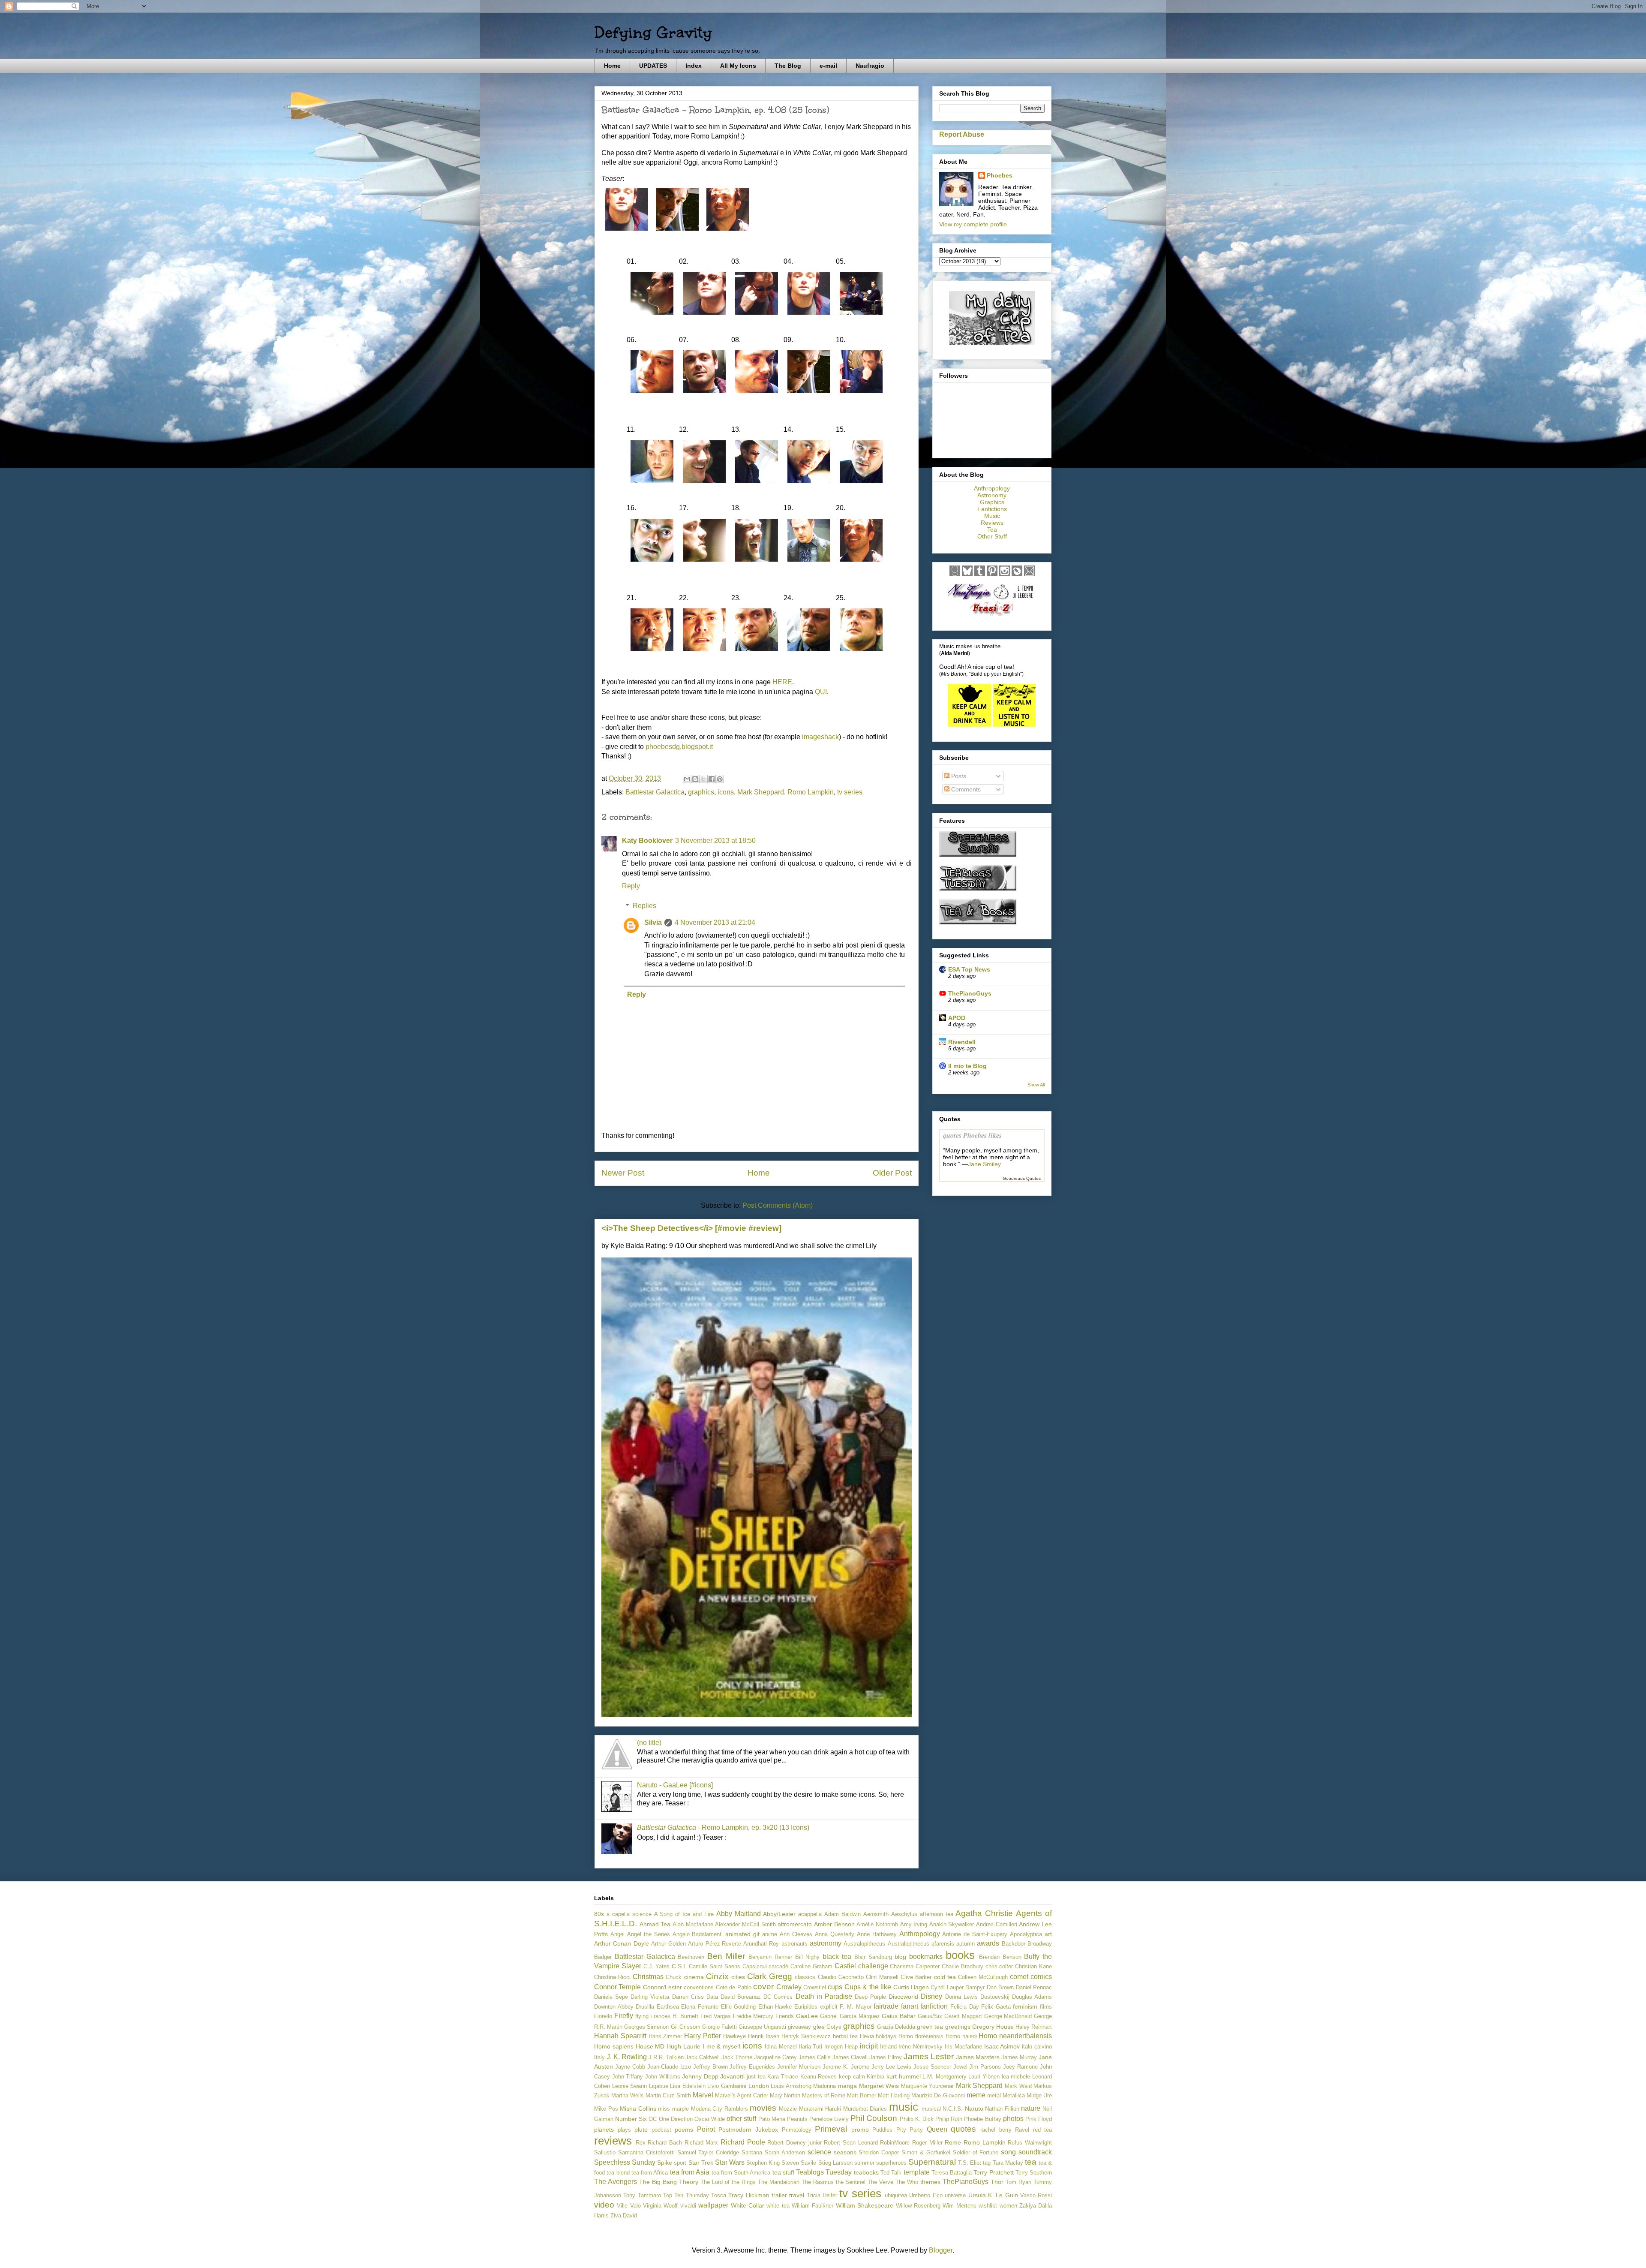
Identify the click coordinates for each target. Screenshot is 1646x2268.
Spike (665, 2163)
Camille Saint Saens (715, 1966)
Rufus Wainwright (1030, 2143)
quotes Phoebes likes (972, 1135)
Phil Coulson (874, 2118)
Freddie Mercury (753, 2016)
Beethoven (691, 1957)
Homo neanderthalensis (1015, 2036)
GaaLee (807, 2016)
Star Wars (730, 2162)
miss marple (673, 2109)
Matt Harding (894, 2095)
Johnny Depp (700, 2076)
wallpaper (713, 2205)
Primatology (797, 2130)
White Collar (748, 2205)
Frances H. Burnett (674, 2016)
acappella (810, 1914)
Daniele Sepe (611, 1997)
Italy (599, 2057)
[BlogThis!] (695, 779)
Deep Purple (870, 1997)
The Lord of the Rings (728, 2182)
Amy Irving (914, 1924)
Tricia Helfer (822, 2195)
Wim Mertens (959, 2206)
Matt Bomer (862, 2095)
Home (612, 66)
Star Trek (701, 2163)
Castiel (845, 1966)
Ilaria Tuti (811, 2047)
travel (797, 2195)
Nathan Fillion (1002, 2109)
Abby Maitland (739, 1914)
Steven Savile (799, 2163)
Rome (953, 2142)
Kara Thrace (783, 2077)
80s (599, 1914)
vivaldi (688, 2206)
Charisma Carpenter (915, 1966)
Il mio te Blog (967, 1066)
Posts (958, 776)
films (1046, 2007)
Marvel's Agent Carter (742, 2095)
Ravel (1022, 2130)
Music (992, 516)
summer (864, 2163)
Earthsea (668, 2007)
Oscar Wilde (710, 2119)
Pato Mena (772, 2119)
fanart (910, 2006)
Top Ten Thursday (686, 2195)
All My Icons (738, 66)
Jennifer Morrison (799, 2067)
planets (604, 2130)
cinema (694, 1977)
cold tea (945, 1977)
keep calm (852, 2077)
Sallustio (605, 2152)
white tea (778, 2206)
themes (930, 2182)
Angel (617, 1934)
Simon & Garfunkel (926, 2152)
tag (987, 2163)
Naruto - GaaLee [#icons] (675, 1785)
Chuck (674, 1977)
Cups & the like (868, 1987)
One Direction (676, 2119)
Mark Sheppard (761, 792)
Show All (1036, 1085)
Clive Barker (916, 1977)
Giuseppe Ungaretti (762, 2027)
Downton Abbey (614, 2007)
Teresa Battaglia (952, 2173)
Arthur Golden (668, 1944)
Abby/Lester (779, 1914)
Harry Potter (703, 2036)
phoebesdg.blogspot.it (679, 747)
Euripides (806, 2007)
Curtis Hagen (911, 1987)
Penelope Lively (829, 2119)
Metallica (1014, 2095)
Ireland (888, 2047)
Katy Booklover (647, 841)
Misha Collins (638, 2109)
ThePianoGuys (970, 993)
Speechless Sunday (625, 2162)
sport (680, 2163)
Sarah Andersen (785, 2152)
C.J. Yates (657, 1966)
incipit (869, 2046)
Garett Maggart (963, 2016)
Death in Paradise (824, 1996)
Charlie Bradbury (963, 1966)
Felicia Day (965, 2007)
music (904, 2107)
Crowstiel (815, 1987)
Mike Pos (606, 2109)
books (960, 1955)
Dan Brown (1000, 1987)
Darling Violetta (650, 1997)
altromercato (795, 1924)
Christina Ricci (612, 1977)
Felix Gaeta (996, 2007)
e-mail (828, 66)
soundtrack (1035, 2152)
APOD (957, 1018)
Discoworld (903, 1997)
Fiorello (603, 2016)
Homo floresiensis (921, 2036)
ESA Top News (969, 969)
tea (1031, 2162)
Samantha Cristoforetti (646, 2152)
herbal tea (845, 2036)
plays (624, 2130)
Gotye (834, 2027)
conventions (699, 1987)
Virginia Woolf (660, 2206)
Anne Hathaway (877, 1934)
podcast (661, 2130)
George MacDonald (1008, 2016)
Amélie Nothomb (877, 1924)
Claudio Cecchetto (841, 1977)
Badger (603, 1957)
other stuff (741, 2119)
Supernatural (932, 2162)
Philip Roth (949, 2119)
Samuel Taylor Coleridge (708, 2152)
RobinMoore (895, 2143)
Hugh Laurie (683, 2046)
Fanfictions (992, 509)
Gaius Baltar (899, 2016)
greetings (958, 2027)
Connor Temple (617, 1987)
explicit (829, 2007)
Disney (931, 1996)
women (1008, 2206)
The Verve (880, 2182)
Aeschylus (904, 1914)
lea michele (1016, 2077)
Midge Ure (1039, 2095)
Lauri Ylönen (984, 2077)
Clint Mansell (882, 1977)
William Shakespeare (865, 2205)
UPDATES (653, 66)
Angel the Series (649, 1934)
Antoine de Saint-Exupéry (975, 1934)
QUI (821, 692)
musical (931, 2109)
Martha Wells (628, 2095)
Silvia (653, 922)
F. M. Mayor (855, 2007)
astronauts (794, 1944)
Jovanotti (732, 2076)
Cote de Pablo (734, 1987)
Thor (997, 2182)
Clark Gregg (770, 1976)
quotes (963, 2129)
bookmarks (926, 1957)
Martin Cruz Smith (668, 2095)
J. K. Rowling (627, 2057)
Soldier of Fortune (976, 2152)
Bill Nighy (808, 1957)
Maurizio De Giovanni (938, 2095)
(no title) (649, 1743)
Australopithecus (864, 1944)
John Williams (663, 2077)
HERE (782, 682)
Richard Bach (665, 2143)
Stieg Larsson (835, 2163)
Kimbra (876, 2077)
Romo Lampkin (811, 792)
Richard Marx (701, 2143)
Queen (937, 2129)
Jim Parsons (985, 2067)
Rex (641, 2143)
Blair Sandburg (873, 1957)
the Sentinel (851, 2182)
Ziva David (624, 2215)
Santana (752, 2152)
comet (1019, 1977)
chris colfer (999, 1966)
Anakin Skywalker (952, 1924)
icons (726, 792)
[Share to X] (703, 779)
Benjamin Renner (770, 1957)
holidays (886, 2036)
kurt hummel (904, 2076)
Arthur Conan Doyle (622, 1943)
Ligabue (659, 2086)
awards (988, 1943)
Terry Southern (1034, 2173)
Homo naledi (961, 2036)
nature (1031, 2108)
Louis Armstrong (791, 2086)
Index (694, 66)
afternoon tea (937, 1914)
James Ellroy (886, 2057)
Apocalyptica (1026, 1934)
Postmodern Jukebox (748, 2130)
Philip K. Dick (917, 2119)
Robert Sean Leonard (851, 2143)
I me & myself (721, 2046)
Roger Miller (927, 2143)
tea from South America (741, 2173)
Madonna (825, 2086)
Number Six (631, 2119)
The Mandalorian (779, 2182)
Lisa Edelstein (688, 2086)
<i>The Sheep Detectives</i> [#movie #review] (691, 1228)
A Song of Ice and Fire (684, 1914)
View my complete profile (973, 224)
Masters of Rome (823, 2095)
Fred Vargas (716, 2016)
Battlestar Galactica (655, 792)
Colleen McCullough (983, 1977)
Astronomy (992, 495)
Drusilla (645, 2007)
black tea (837, 1957)
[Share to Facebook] (712, 779)
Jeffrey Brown (710, 2067)
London (759, 2086)
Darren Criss (688, 1997)
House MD (650, 2046)
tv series (850, 792)
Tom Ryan (1018, 2182)
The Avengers (616, 2182)
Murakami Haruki (820, 2109)
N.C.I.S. (953, 2109)
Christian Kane (1033, 1966)
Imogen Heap (841, 2047)
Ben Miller (726, 1956)
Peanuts (797, 2119)
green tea (930, 2027)
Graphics (992, 502)
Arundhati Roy (761, 1944)
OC (653, 2119)
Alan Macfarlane (693, 1924)
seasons (845, 2152)
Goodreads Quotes (1022, 1178)
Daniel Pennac (1034, 1987)
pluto (641, 2130)
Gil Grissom (686, 2027)
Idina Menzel (781, 2047)
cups (835, 1987)
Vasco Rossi (1036, 2195)
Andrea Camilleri (997, 1924)
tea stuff (783, 2172)
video (604, 2205)
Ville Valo (629, 2206)
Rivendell (962, 1042)
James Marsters (978, 2057)
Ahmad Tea (655, 1924)
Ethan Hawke (775, 2007)
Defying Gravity (653, 33)
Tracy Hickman (749, 2195)
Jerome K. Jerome (846, 2067)
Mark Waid (1018, 2086)
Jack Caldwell (703, 2057)
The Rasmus (818, 2182)
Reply (631, 886)
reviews (613, 2141)
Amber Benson (834, 1924)
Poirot (706, 2129)
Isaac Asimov (1002, 2046)
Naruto (974, 2109)
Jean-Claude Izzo (669, 2067)
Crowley (789, 1987)
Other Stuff (992, 536)
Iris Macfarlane (963, 2047)
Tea (992, 529)
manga (847, 2086)
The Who (907, 2182)
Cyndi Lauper (947, 1987)
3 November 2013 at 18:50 (715, 841)
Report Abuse (962, 134)
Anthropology (992, 488)
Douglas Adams (1032, 1997)
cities (738, 1977)
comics (1041, 1977)
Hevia (867, 2036)
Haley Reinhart (1034, 2027)
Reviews (992, 523)
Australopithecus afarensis (921, 1944)
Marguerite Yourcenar (928, 2086)
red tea (1043, 2130)
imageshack (820, 737)
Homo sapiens (614, 2046)
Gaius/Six (930, 2016)
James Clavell (850, 2057)
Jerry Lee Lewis (891, 2067)
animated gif (742, 1934)
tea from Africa (650, 2173)
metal (994, 2095)
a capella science (629, 1914)
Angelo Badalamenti (698, 1934)
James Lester (929, 2056)
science (819, 2152)
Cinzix (717, 1976)
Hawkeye (734, 2036)
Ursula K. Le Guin (993, 2195)
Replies (644, 906)
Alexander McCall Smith (745, 1924)
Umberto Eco (926, 2195)
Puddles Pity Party (898, 2130)
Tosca (719, 2195)
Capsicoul (755, 1966)
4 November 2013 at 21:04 (715, 922)
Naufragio (870, 66)
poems (684, 2130)
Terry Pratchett (993, 2172)
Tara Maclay (1008, 2163)
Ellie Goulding (739, 2007)
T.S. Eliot (970, 2163)
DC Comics (778, 1997)
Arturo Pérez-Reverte (714, 1944)
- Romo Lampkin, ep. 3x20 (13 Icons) (723, 1827)
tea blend (618, 2173)
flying (642, 2016)
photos (1013, 2119)
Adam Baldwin (843, 1914)
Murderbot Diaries (865, 2109)
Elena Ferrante (700, 2007)
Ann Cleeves (796, 1934)
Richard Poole (743, 2142)
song (1008, 2152)
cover (763, 1987)
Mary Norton (785, 2095)
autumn (966, 1944)
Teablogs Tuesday (824, 2172)
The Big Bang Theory (669, 2182)
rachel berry (996, 2130)
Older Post (892, 1173)
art (1048, 1934)
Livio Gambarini (727, 2086)
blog (900, 1957)
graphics (701, 792)
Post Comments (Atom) (778, 1205)
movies (763, 2108)
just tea (756, 2077)
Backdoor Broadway (1027, 1944)
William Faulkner (812, 2206)
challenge (873, 1966)
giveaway (799, 2027)
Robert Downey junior (794, 2143)
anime (770, 1934)
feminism (1025, 2006)
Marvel (703, 2095)
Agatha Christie (984, 1913)
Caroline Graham (811, 1966)
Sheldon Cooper (879, 2152)
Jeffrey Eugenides (752, 2067)
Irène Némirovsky (921, 2047)
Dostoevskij (995, 1997)
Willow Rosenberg (918, 2206)
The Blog (788, 66)
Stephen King (763, 2163)
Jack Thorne (737, 2057)
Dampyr (975, 1987)
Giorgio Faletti (719, 2027)
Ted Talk (891, 2173)
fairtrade (886, 2006)
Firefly (624, 2016)
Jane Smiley (984, 1164)
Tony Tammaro (642, 2195)
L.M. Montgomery (945, 2077)
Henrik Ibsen (764, 2036)
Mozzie (788, 2109)
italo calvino (1037, 2047)
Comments (965, 789)
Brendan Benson (1000, 1957)
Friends (785, 2016)
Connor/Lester (662, 1987)
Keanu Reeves (819, 2077)
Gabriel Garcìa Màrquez (850, 2016)
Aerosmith (876, 1914)
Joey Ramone (1020, 2067)
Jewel (960, 2067)
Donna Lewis (961, 1997)
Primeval (831, 2129)
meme (976, 2095)
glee (819, 2027)
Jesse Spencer (932, 2067)
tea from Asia (690, 2172)
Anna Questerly (835, 1934)
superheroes (891, 2163)
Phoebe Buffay (982, 2119)
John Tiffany (628, 2077)
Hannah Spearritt (620, 2036)
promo (860, 2130)
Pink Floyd (1039, 2119)
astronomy (826, 1943)
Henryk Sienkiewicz (806, 2036)
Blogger (941, 2250)
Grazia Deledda (896, 2027)
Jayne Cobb (630, 2067)
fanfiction (934, 2006)
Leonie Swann (630, 2086)
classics (805, 1977)
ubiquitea (896, 2195)
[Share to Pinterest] (720, 779)
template (917, 2172)
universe (955, 2195)
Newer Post (623, 1173)
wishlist (988, 2206)
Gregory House (993, 2027)
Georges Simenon (646, 2027)
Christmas (648, 1977)
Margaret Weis (879, 2086)
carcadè (778, 1966)
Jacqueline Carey (775, 2057)
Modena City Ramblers (719, 2109)
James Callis (815, 2057)
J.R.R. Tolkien (666, 2057)
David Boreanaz (741, 1997)
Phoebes (1000, 175)
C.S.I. (679, 1966)
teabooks (866, 2172)
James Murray (1019, 2057)
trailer (779, 2195)
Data (712, 1997)
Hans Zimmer (665, 2036)
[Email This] (687, 779)
